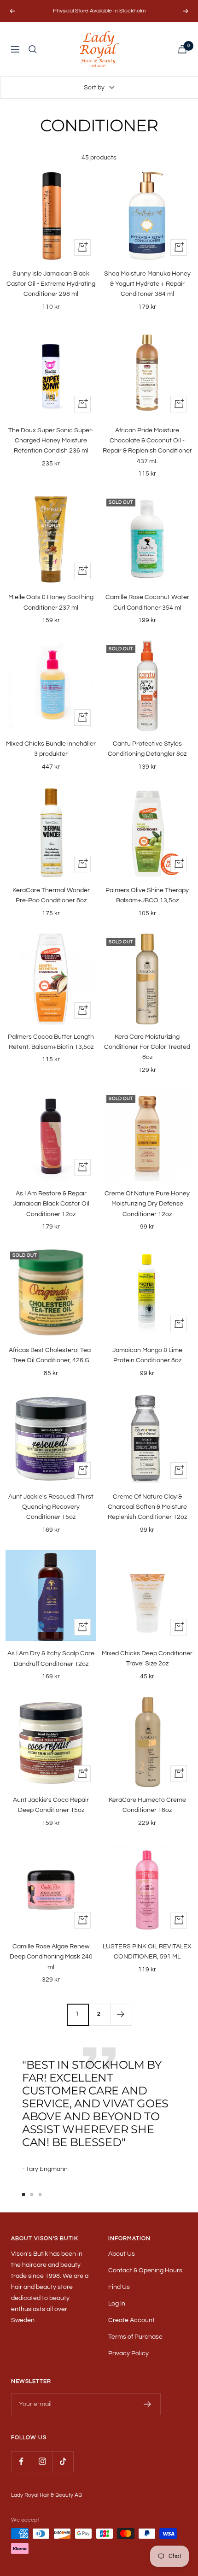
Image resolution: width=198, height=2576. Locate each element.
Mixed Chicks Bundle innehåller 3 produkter (51, 749)
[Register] (148, 2404)
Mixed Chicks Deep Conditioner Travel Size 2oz (147, 1659)
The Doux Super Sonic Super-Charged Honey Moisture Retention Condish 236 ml (51, 441)
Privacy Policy (128, 2353)
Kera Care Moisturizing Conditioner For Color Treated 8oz (147, 1047)
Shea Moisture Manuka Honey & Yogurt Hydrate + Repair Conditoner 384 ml (147, 284)
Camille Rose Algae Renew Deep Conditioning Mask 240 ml (51, 1957)
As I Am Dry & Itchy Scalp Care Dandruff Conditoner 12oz (51, 1659)
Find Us (119, 2287)
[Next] (121, 2014)
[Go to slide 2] (32, 2194)
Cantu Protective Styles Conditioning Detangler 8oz (147, 749)
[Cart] (182, 49)
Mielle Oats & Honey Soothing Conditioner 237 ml (51, 602)
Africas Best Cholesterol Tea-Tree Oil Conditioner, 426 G (51, 1355)
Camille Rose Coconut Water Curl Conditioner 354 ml (147, 602)
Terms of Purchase (135, 2337)
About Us (122, 2254)
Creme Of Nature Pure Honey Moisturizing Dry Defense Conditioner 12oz (147, 1204)
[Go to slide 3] (40, 2194)
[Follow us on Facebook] (21, 2461)
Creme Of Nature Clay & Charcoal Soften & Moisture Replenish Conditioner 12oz (147, 1507)
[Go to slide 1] (23, 2194)
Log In (117, 2304)
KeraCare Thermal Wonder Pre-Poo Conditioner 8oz (51, 895)
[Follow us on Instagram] (42, 2461)
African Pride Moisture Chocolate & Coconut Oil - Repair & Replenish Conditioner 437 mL (147, 446)
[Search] (33, 49)
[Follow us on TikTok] (63, 2461)
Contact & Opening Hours (145, 2270)
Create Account (131, 2320)
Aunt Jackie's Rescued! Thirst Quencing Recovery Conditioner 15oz (51, 1507)
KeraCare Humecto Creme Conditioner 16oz (147, 1805)
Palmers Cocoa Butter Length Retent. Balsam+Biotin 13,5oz (51, 1042)
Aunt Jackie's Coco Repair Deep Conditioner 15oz (51, 1805)
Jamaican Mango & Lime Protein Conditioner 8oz (147, 1355)
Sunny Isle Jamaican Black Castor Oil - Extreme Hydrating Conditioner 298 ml (51, 284)
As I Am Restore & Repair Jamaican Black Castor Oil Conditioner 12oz (51, 1204)
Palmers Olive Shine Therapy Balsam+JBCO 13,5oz (147, 895)
